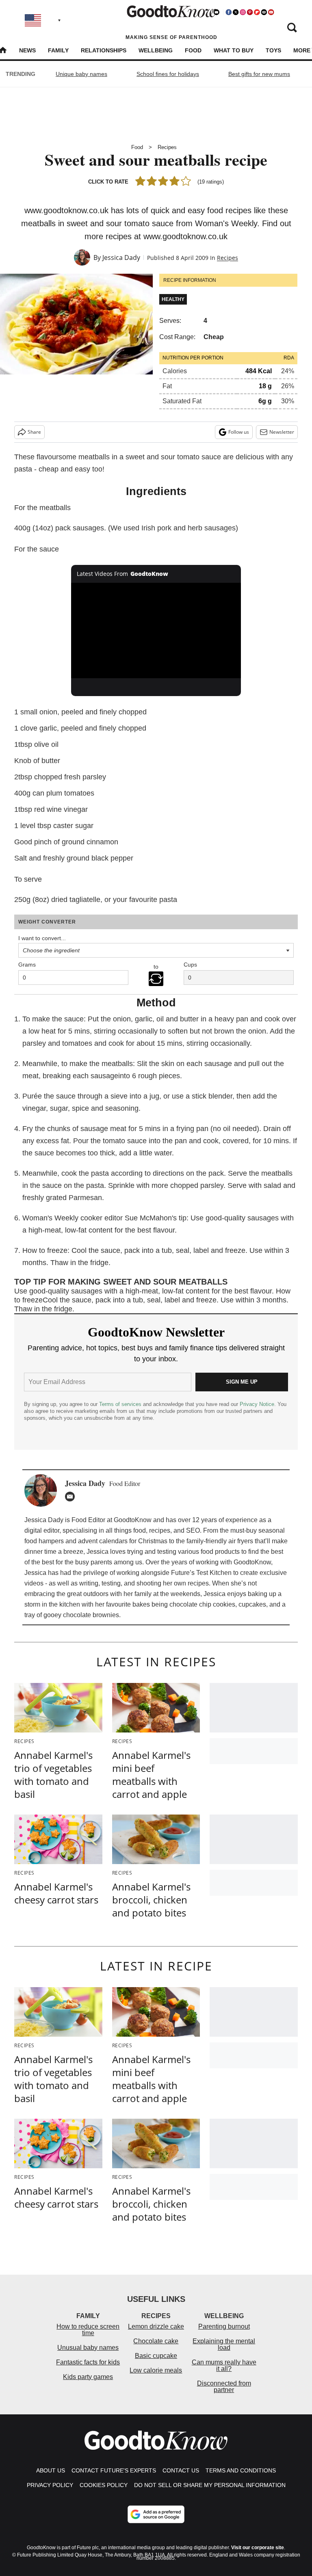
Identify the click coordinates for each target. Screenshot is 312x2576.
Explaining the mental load (224, 2344)
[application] (156, 631)
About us (51, 2470)
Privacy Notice (257, 1404)
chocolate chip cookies (202, 1604)
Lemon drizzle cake (156, 2326)
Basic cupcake (156, 2356)
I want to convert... (42, 938)
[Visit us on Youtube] (271, 12)
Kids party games (88, 2377)
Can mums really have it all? (224, 2365)
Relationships (104, 50)
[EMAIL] (72, 1497)
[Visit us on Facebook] (229, 12)
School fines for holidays (168, 74)
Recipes (167, 147)
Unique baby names (81, 74)
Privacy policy (50, 2485)
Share (34, 432)
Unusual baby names (88, 2348)
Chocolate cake (156, 2341)
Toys (273, 50)
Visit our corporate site (258, 2548)
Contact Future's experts (114, 2470)
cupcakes (252, 1604)
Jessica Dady (121, 257)
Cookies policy (104, 2485)
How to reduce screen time (88, 2330)
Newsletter (282, 432)
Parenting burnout (224, 2326)
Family (58, 50)
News (27, 50)
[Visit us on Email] (264, 12)
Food (193, 50)
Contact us (181, 2470)
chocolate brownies (91, 1615)
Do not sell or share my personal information (210, 2485)
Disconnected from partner (224, 2387)
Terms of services (121, 1404)
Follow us (239, 432)
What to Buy (234, 50)
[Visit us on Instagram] (243, 12)
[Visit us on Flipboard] (257, 12)
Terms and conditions (241, 2470)
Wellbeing (156, 50)
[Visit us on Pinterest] (250, 12)
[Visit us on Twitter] (236, 12)
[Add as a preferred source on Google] (156, 2514)
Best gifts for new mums (259, 74)
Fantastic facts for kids (88, 2362)
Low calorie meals (156, 2370)
